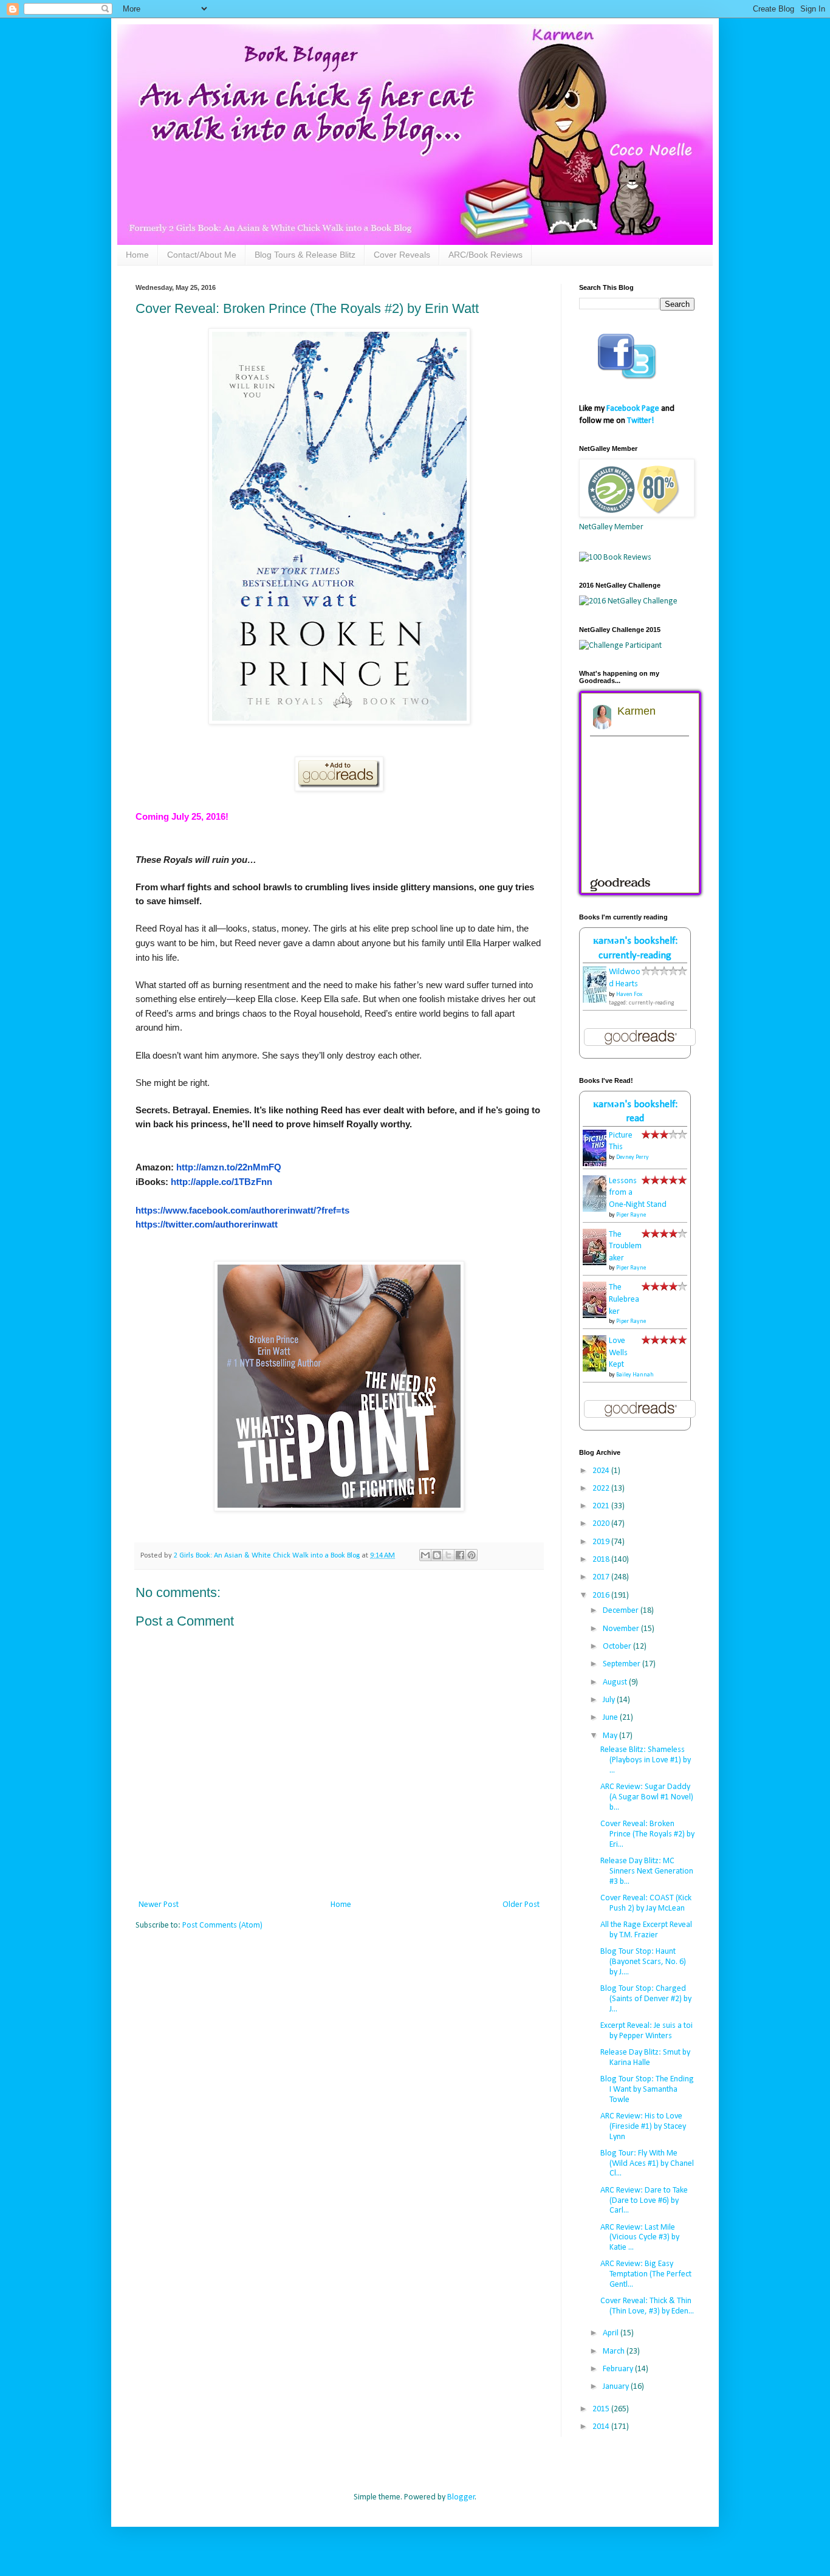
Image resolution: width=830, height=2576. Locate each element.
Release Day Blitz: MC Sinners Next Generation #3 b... (647, 1871)
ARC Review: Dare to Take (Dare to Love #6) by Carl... (644, 2201)
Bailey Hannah (635, 1375)
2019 (602, 1542)
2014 (602, 2427)
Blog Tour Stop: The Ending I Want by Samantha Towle (647, 2090)
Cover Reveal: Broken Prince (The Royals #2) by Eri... (647, 1834)
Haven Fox (629, 994)
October (618, 1647)
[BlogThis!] (437, 1555)
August (616, 1682)
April (612, 2333)
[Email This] (425, 1555)
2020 (602, 1524)
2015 (602, 2409)
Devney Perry (633, 1157)
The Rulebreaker (624, 1299)
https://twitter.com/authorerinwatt (207, 1224)
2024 (602, 1471)
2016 (602, 1595)
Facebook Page (633, 409)
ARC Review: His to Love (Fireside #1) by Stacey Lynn (643, 2127)
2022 (602, 1489)
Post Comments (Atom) (222, 1925)
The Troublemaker (625, 1246)
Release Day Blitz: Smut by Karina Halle (645, 2058)
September (622, 1664)
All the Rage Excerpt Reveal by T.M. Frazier (646, 1930)
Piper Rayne (631, 1215)
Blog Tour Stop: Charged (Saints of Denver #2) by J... (646, 1999)
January (617, 2387)
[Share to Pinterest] (472, 1555)
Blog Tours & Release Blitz (305, 255)
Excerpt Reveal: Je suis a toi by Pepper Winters (647, 2031)
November (622, 1629)
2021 (602, 1506)
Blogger (461, 2497)
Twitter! (640, 421)
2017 (602, 1577)
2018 (602, 1560)
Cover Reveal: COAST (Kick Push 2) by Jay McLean (646, 1903)
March (615, 2351)
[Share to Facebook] (460, 1555)
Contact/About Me (202, 255)
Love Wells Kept (618, 1353)
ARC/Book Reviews (485, 255)
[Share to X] (448, 1555)
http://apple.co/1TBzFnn (221, 1182)
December (622, 1611)
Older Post (521, 1905)
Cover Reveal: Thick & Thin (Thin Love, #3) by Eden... (647, 2306)
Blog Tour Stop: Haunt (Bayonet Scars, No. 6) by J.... (643, 1962)
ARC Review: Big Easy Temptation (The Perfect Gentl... (646, 2274)
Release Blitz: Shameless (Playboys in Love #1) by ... (646, 1760)
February (619, 2369)
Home (137, 255)
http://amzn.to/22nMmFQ (229, 1167)
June (611, 1718)
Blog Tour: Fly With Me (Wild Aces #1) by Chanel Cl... (647, 2164)
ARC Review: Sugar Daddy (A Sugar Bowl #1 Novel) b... (647, 1797)
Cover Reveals (402, 255)
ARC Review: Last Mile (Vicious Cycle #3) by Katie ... (640, 2238)
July (610, 1700)
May (611, 1736)
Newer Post (159, 1905)
